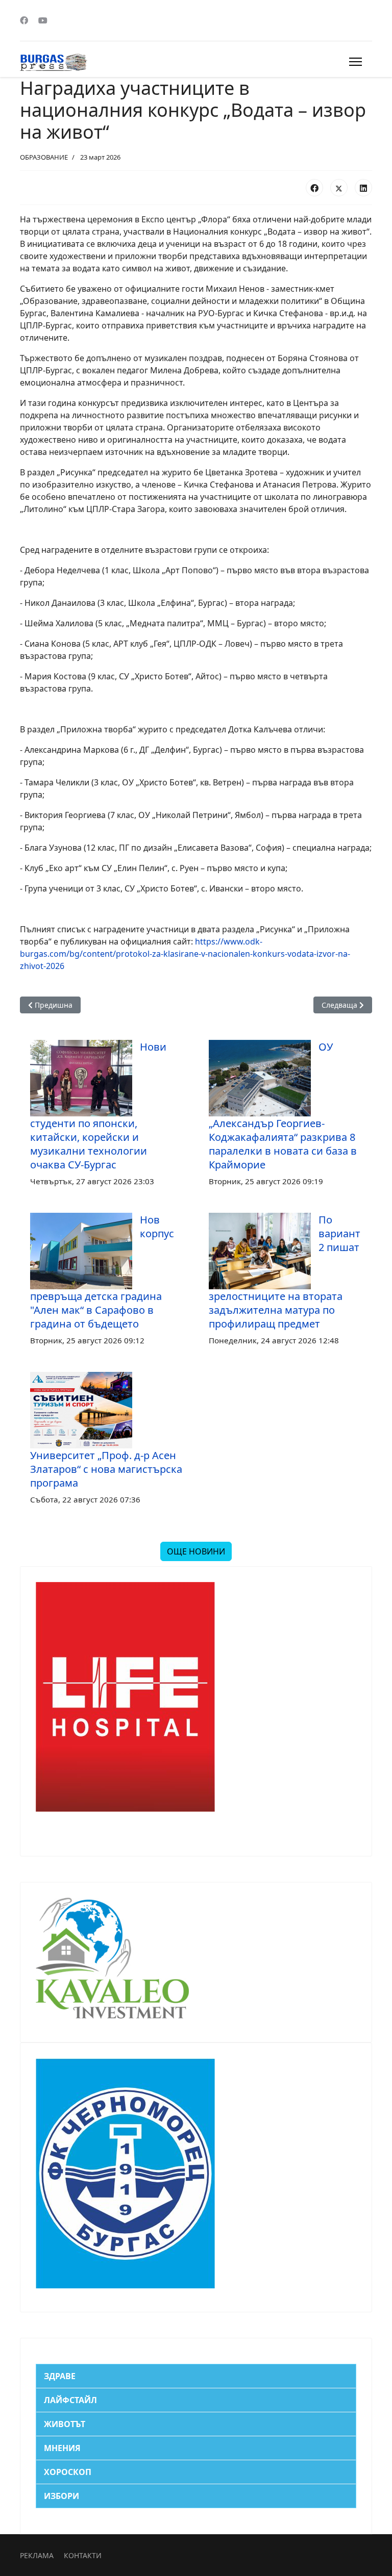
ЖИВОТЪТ (65, 2424)
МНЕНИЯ (62, 2448)
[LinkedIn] (363, 188)
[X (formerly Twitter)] (339, 188)
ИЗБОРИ (62, 2496)
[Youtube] (43, 20)
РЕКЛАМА (37, 2555)
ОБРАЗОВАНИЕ (44, 157)
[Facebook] (24, 20)
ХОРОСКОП (68, 2472)
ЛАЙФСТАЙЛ (70, 2400)
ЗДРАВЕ (60, 2376)
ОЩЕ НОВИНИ (196, 1551)
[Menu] (356, 62)
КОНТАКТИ (83, 2555)
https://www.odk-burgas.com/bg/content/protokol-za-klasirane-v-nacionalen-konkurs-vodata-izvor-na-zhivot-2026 (185, 954)
